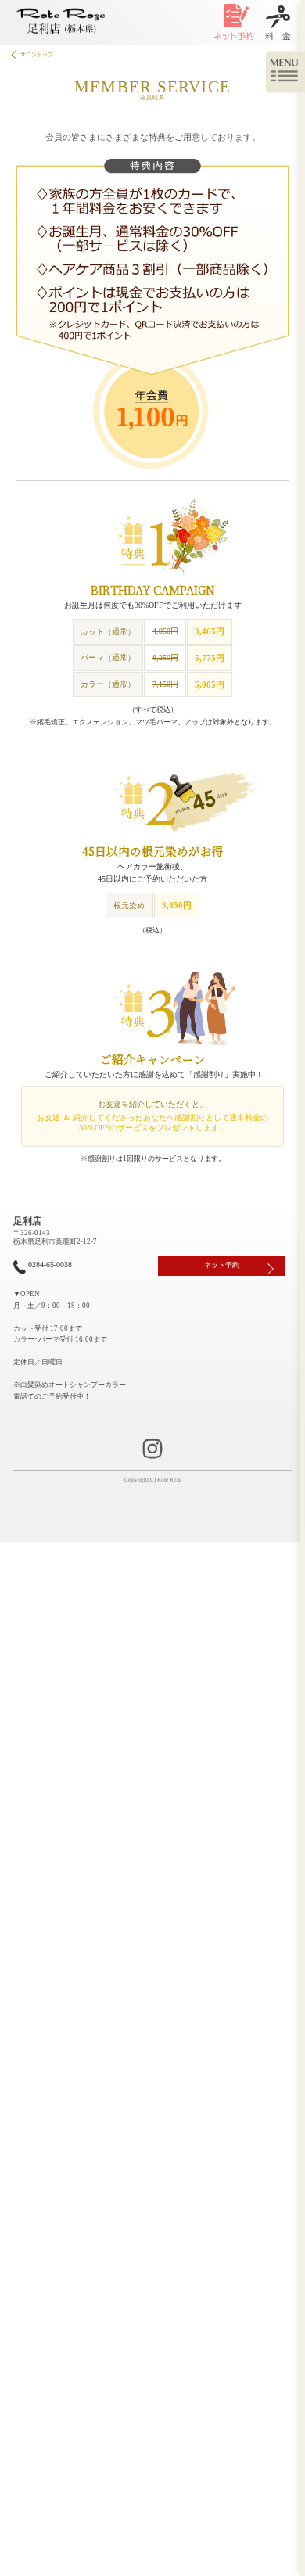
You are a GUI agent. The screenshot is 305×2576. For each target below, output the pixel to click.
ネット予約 (222, 1265)
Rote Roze (169, 1480)
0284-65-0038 (50, 1265)
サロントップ (37, 54)
